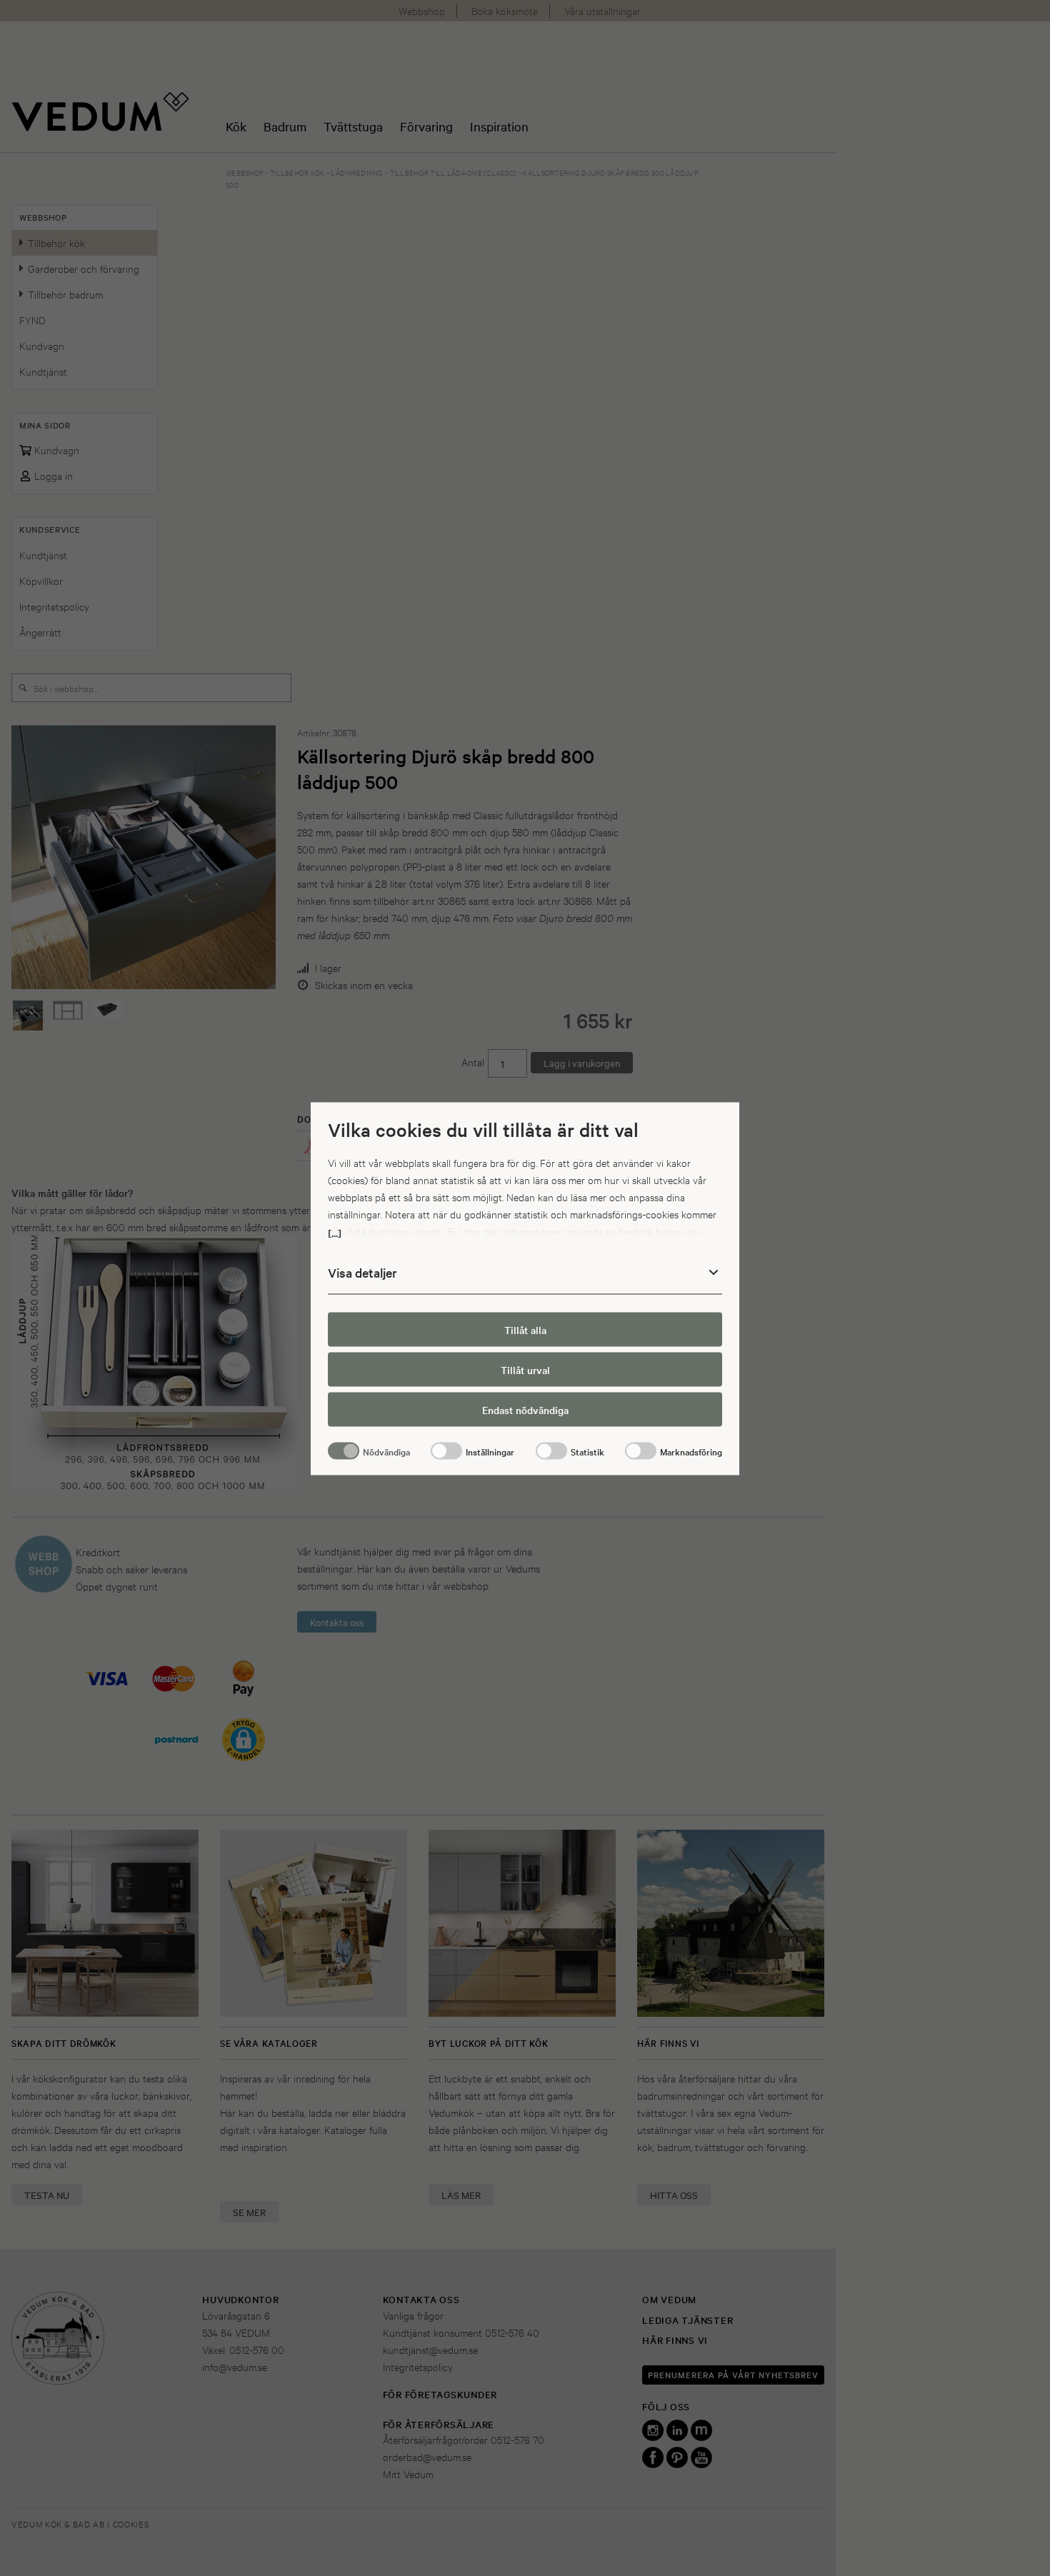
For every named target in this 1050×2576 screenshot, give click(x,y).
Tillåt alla (525, 1329)
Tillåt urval (525, 1369)
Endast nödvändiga (525, 1409)
